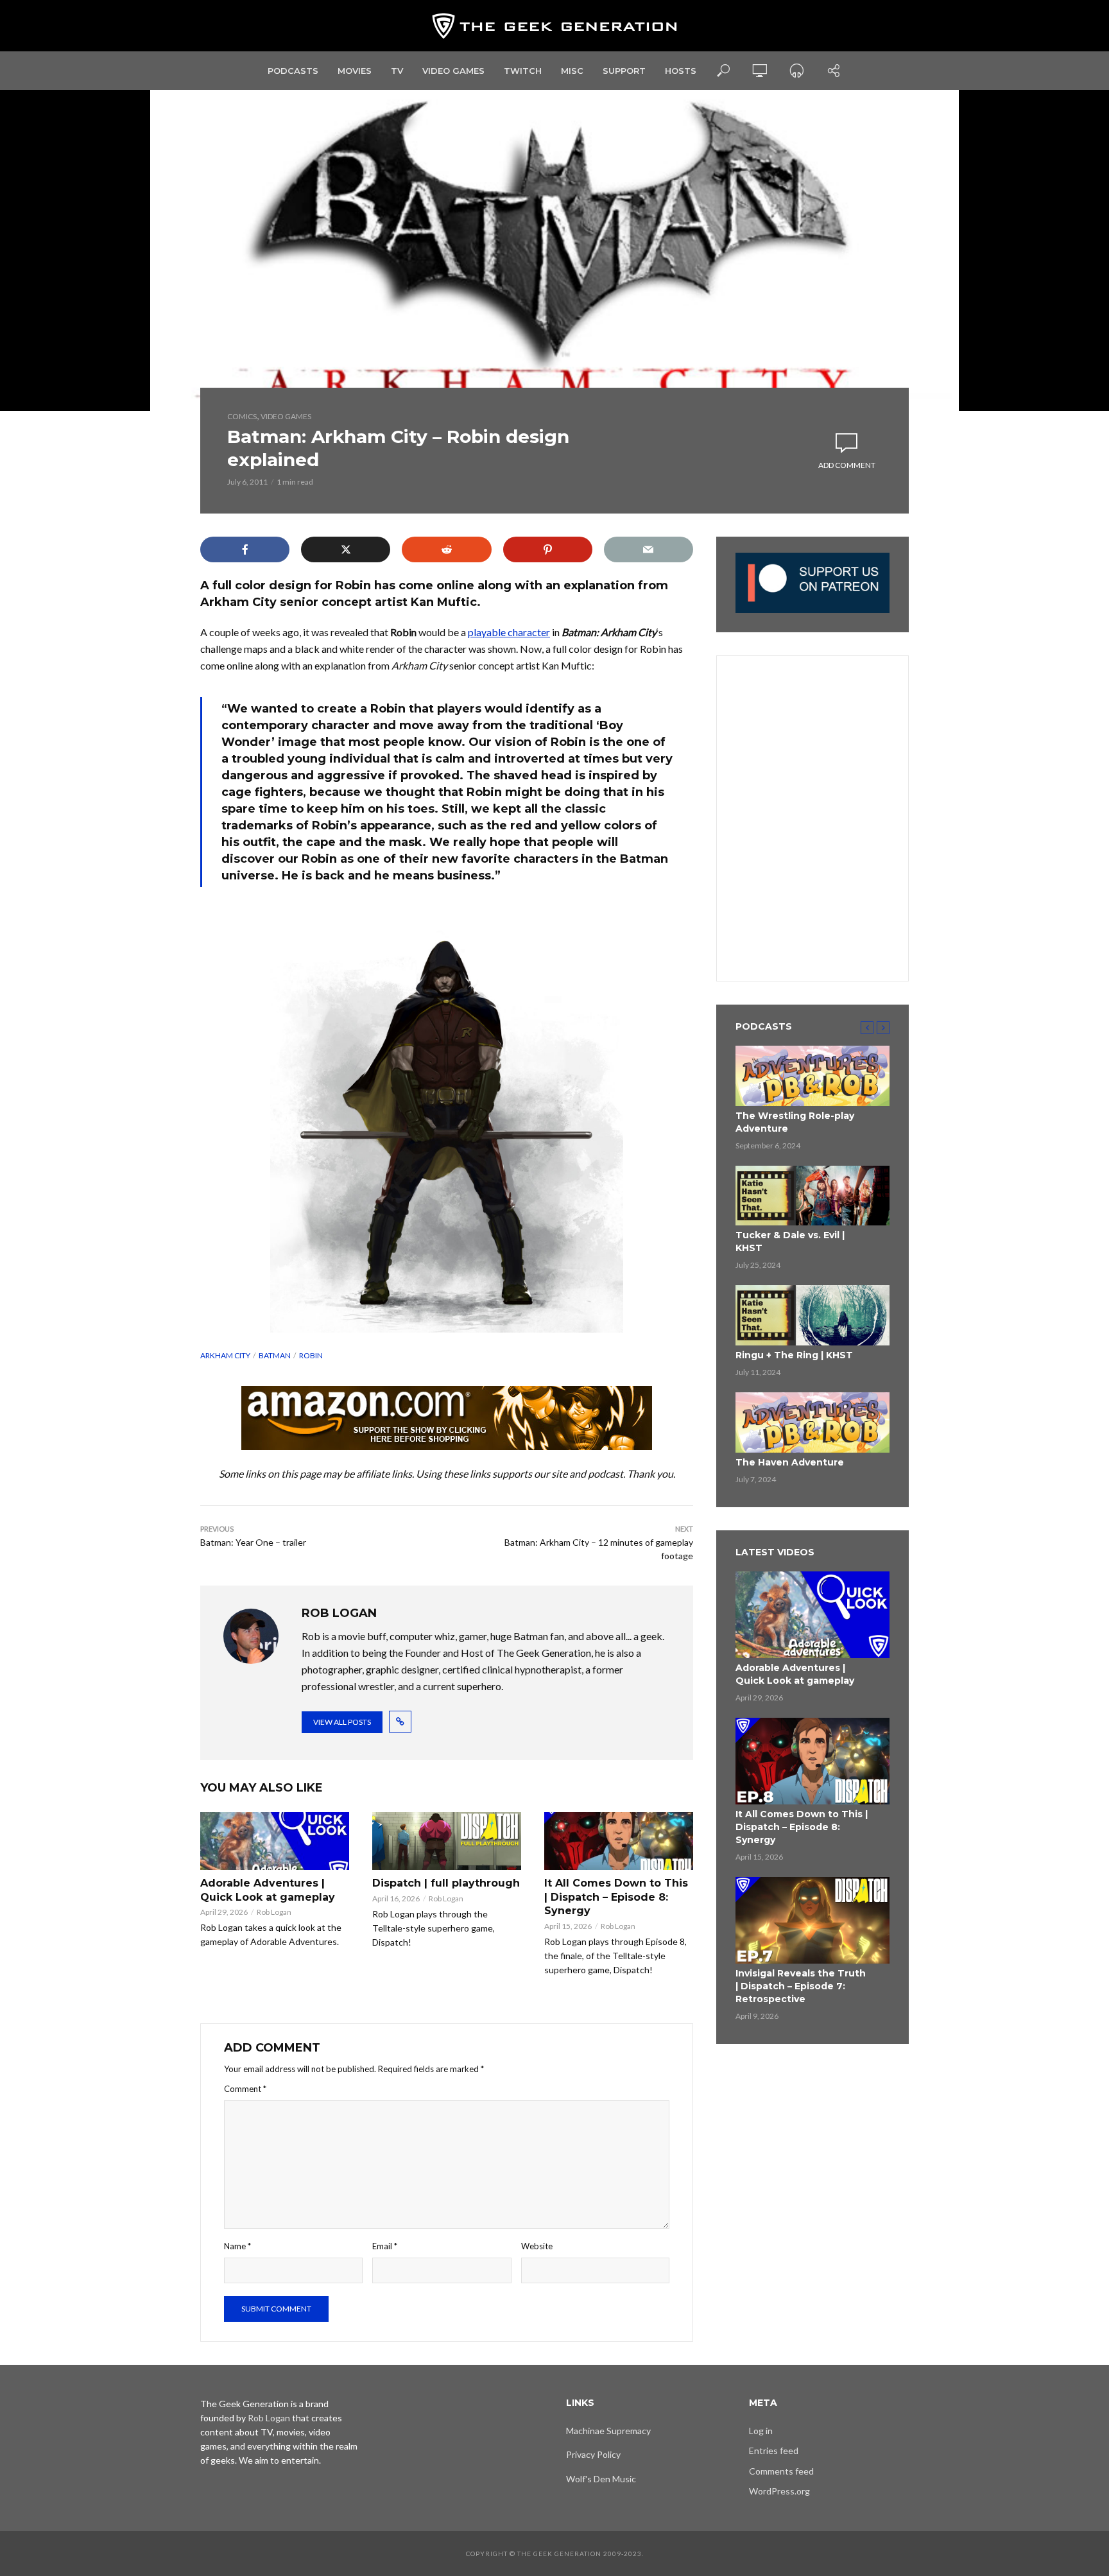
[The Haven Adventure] (812, 1422)
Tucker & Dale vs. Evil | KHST (790, 1241)
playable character (509, 632)
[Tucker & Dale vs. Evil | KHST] (812, 1196)
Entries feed (774, 2451)
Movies (355, 71)
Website (537, 2246)
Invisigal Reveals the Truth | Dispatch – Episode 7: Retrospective (801, 1986)
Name (237, 2246)
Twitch (523, 71)
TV (397, 71)
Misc (572, 71)
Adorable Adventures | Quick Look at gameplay (268, 1890)
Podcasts (293, 71)
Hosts (681, 71)
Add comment (847, 465)
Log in (761, 2431)
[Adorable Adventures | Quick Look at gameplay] (275, 1841)
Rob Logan (274, 1912)
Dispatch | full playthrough (446, 1883)
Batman (275, 1355)
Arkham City (225, 1355)
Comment (245, 2089)
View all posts (342, 1722)
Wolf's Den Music (601, 2479)
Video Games (453, 71)
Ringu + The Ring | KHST (794, 1355)
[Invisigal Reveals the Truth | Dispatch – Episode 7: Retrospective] (812, 1920)
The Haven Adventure (790, 1462)
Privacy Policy (593, 2454)
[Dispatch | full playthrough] (447, 1841)
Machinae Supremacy (608, 2431)
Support (624, 71)
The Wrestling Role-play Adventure (795, 1122)
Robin (311, 1355)
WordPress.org (779, 2491)
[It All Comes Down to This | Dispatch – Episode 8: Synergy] (619, 1841)
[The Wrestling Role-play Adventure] (812, 1076)
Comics (242, 416)
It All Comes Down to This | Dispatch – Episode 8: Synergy (616, 1897)
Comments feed (781, 2471)
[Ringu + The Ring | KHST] (812, 1315)
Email (385, 2246)
